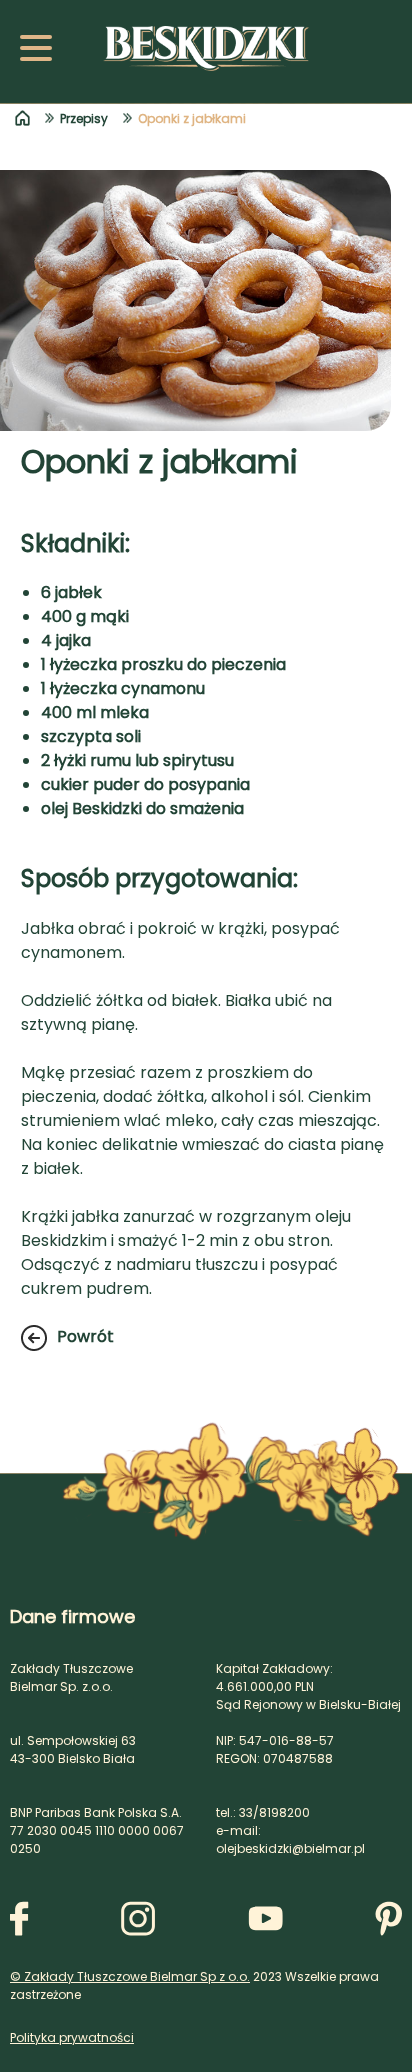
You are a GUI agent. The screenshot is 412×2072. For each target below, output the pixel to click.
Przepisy (84, 118)
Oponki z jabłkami (192, 118)
